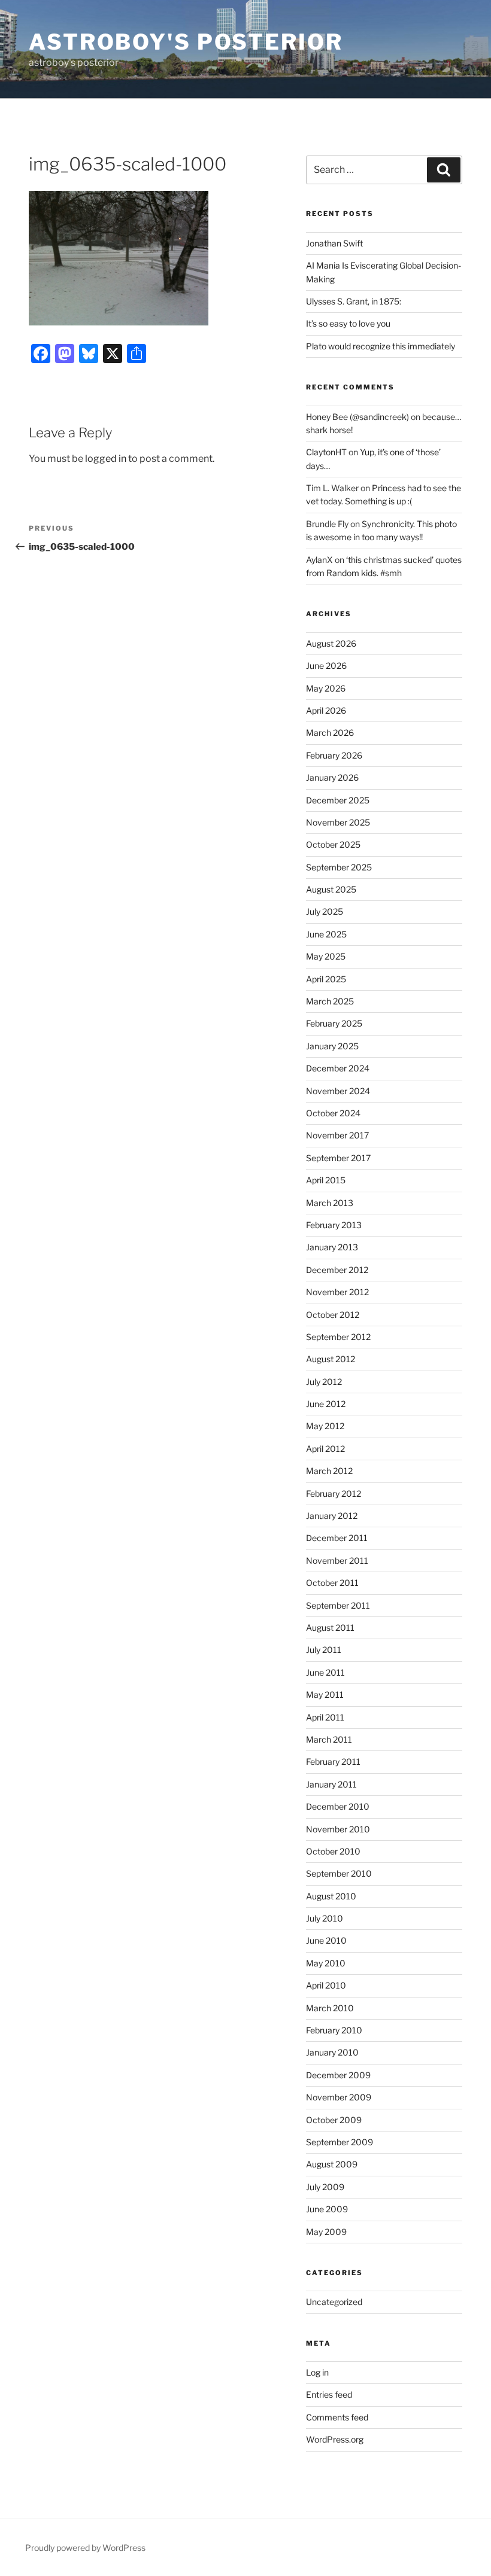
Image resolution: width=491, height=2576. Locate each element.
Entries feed (329, 2394)
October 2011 (332, 1583)
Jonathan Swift (334, 243)
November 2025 (338, 822)
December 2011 (337, 1538)
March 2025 (330, 1001)
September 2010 (339, 1873)
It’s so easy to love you (348, 323)
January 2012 (332, 1516)
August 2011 (330, 1627)
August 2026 (331, 643)
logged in (106, 459)
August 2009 (332, 2164)
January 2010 (332, 2052)
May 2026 (326, 688)
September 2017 (338, 1158)
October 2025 (333, 844)
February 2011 (333, 1762)
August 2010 (331, 1896)
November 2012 (337, 1292)
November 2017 (337, 1135)
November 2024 (338, 1091)
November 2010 (338, 1829)
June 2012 (326, 1404)
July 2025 (325, 911)
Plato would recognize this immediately (381, 346)
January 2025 (332, 1046)
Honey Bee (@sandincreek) (357, 417)
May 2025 (326, 956)
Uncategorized (334, 2302)
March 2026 (330, 733)
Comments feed (337, 2417)
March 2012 (329, 1471)
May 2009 (326, 2232)
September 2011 (338, 1605)
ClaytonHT (326, 452)
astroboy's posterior (186, 42)
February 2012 (334, 1493)
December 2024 (338, 1068)
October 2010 (333, 1851)
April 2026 (326, 710)
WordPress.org (335, 2439)
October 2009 (334, 2120)
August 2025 (331, 889)
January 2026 (332, 777)
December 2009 (338, 2075)
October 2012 (333, 1315)
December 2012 (337, 1270)
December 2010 (338, 1806)
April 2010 (326, 1985)
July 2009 (325, 2187)
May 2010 (326, 1963)
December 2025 (338, 800)
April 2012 (325, 1449)
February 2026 (334, 755)
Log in (317, 2372)
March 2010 (330, 2008)
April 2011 (325, 1717)
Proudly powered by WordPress (85, 2548)
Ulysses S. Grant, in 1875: (354, 301)
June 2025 (326, 934)
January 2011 (331, 1784)
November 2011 (337, 1560)
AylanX (319, 560)
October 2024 (333, 1113)
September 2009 (340, 2142)
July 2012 (324, 1382)
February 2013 (334, 1225)
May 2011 (325, 1695)
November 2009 (339, 2097)
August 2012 (331, 1359)
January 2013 (332, 1247)
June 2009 (327, 2209)
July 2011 (324, 1650)
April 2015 (326, 1180)
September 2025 (339, 867)
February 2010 (334, 2030)
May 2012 (325, 1426)
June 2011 (325, 1672)
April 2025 (326, 979)
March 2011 (329, 1739)
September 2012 (338, 1337)
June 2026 (326, 666)
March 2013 (330, 1203)
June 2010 (326, 1940)
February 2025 (334, 1023)
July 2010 (325, 1918)
